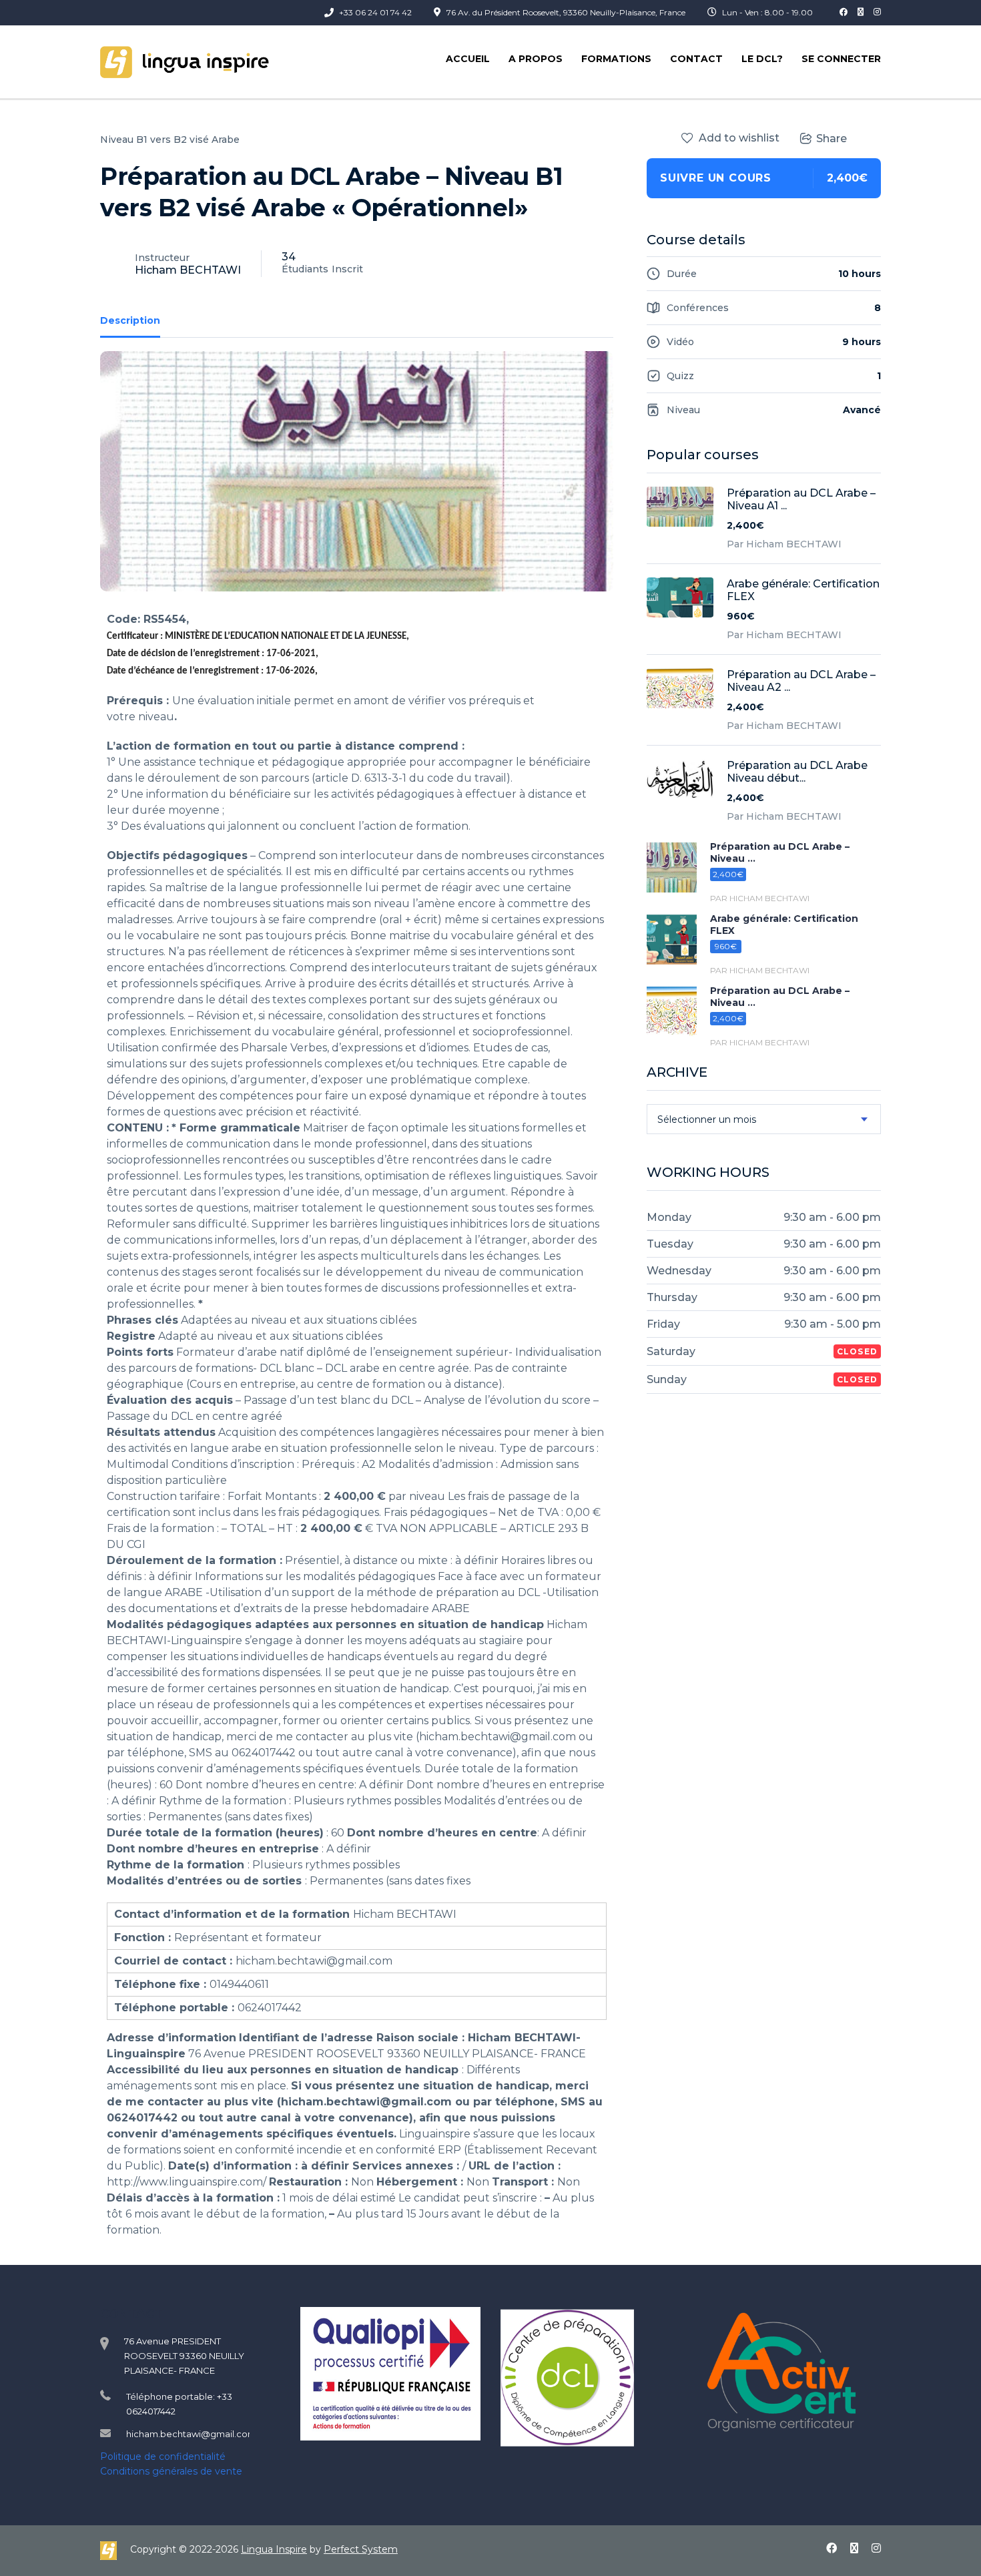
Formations (616, 59)
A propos (536, 59)
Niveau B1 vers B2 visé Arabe (170, 140)
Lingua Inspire (274, 2549)
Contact (696, 59)
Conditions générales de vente (171, 2471)
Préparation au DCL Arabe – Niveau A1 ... (801, 499)
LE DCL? (762, 59)
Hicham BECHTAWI (188, 270)
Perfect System (361, 2549)
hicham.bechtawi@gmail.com (191, 2434)
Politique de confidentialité (163, 2457)
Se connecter (841, 59)
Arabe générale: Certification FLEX (803, 590)
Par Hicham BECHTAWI (784, 544)
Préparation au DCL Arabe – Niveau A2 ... (801, 681)
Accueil (468, 59)
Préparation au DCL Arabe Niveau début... (797, 772)
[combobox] (764, 1119)
